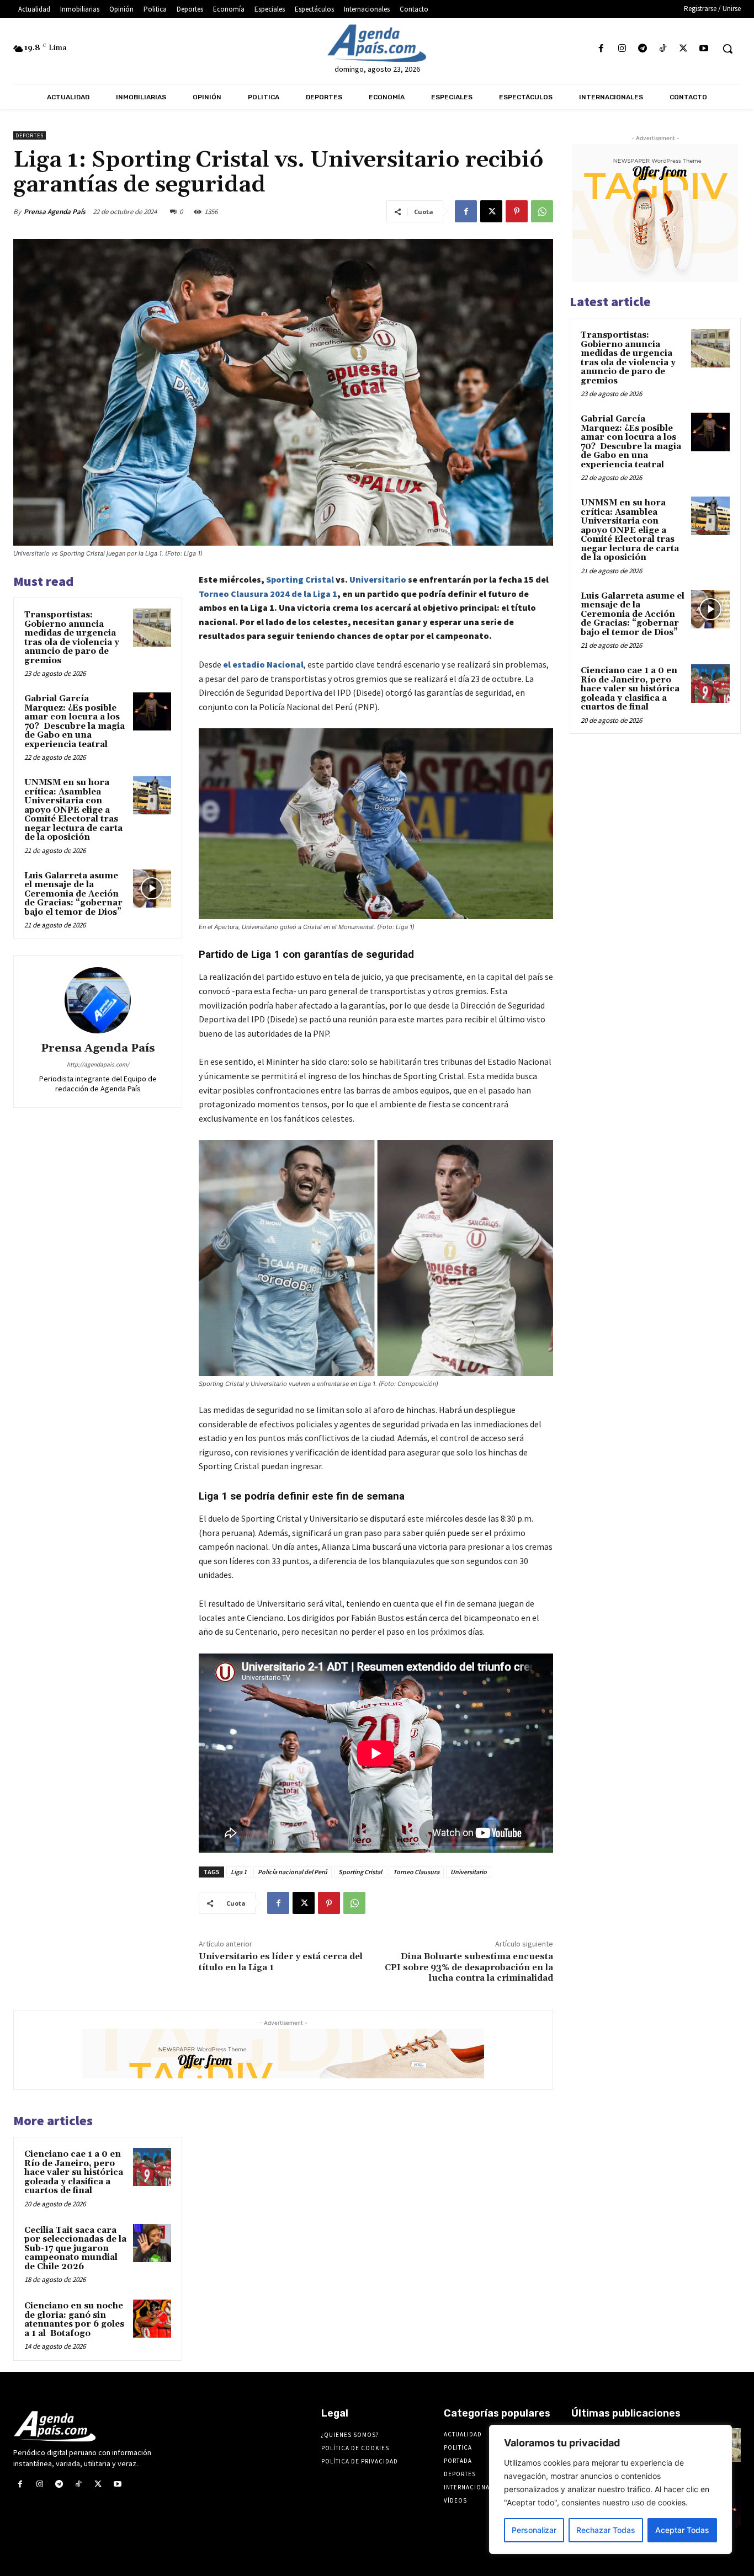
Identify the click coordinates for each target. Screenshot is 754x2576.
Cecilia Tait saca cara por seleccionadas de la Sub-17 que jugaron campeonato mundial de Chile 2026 (75, 2249)
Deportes (30, 135)
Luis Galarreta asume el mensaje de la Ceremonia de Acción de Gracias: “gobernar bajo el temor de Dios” (73, 894)
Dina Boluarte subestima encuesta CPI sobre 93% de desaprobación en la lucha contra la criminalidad (469, 1967)
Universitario (378, 579)
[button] (728, 49)
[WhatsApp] (542, 211)
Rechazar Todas (606, 2530)
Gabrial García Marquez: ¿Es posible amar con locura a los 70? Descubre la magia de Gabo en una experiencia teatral (75, 722)
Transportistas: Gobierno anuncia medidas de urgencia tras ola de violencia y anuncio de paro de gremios (72, 638)
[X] (684, 49)
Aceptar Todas (682, 2530)
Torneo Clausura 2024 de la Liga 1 (268, 594)
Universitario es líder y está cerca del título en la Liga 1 (281, 1962)
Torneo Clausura (416, 1872)
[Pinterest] (517, 211)
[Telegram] (642, 49)
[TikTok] (663, 49)
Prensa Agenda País (55, 212)
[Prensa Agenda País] (98, 1000)
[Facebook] (601, 49)
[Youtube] (704, 49)
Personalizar (534, 2530)
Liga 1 (239, 1872)
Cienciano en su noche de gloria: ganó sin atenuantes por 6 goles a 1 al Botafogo (74, 2320)
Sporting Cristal (300, 579)
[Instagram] (622, 49)
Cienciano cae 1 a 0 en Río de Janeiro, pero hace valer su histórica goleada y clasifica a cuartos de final (74, 2172)
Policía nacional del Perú (293, 1872)
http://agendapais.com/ (98, 1064)
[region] (610, 2489)
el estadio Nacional (263, 664)
